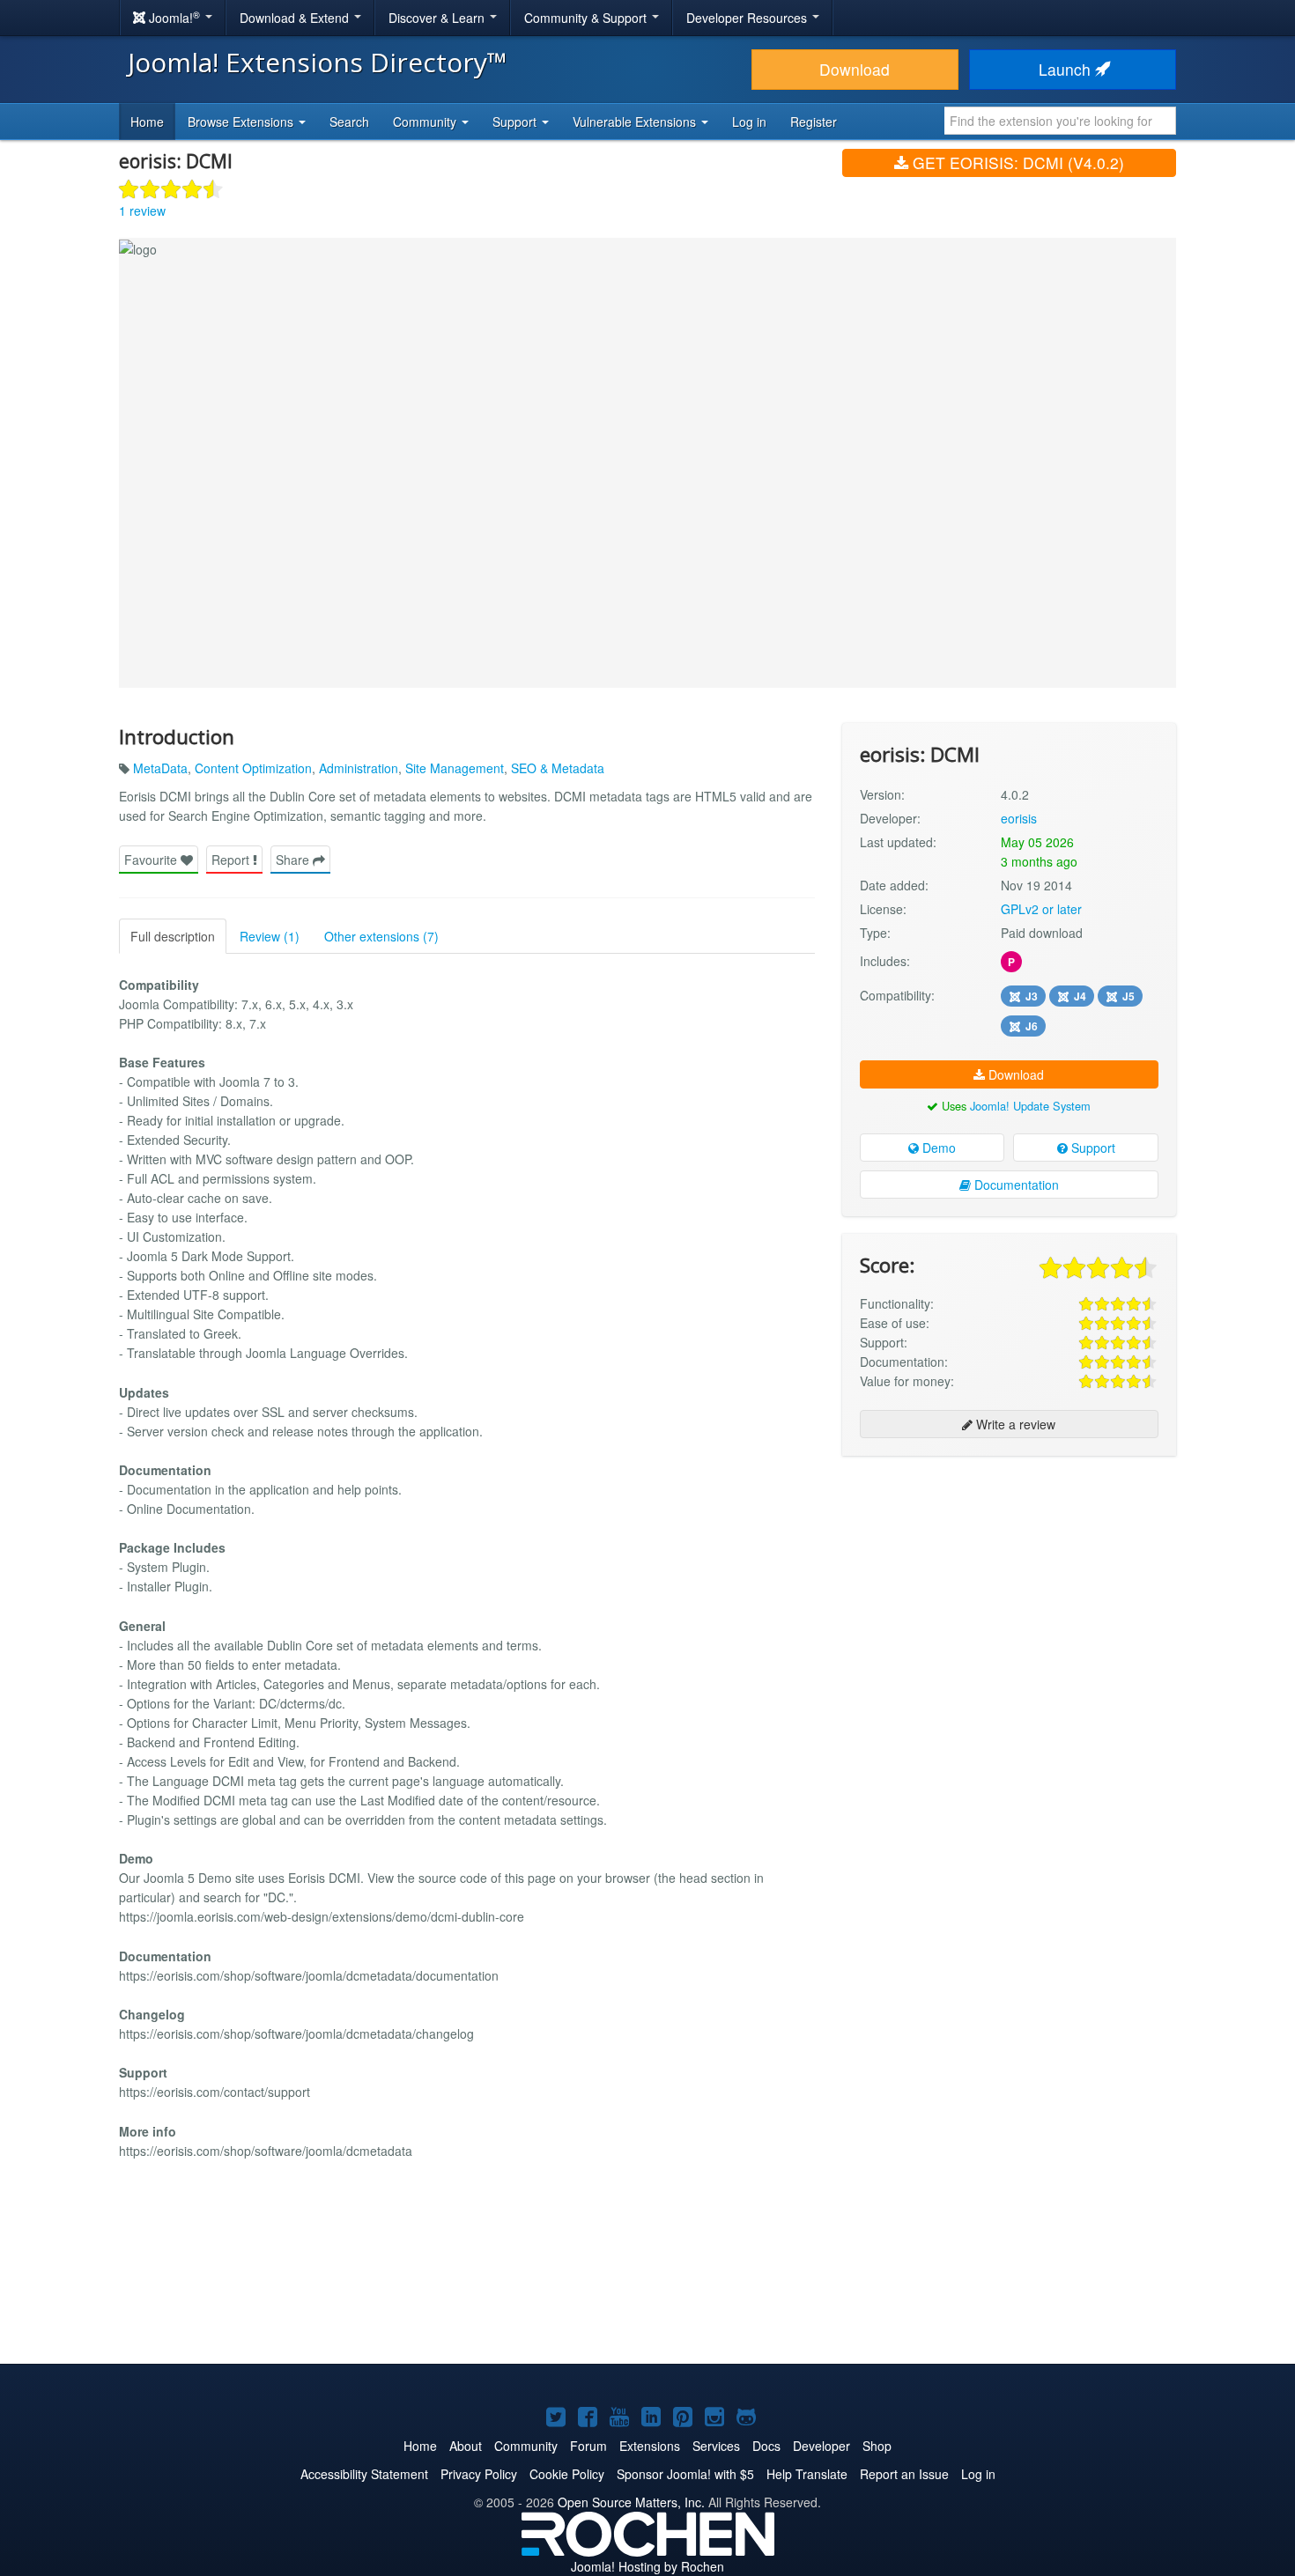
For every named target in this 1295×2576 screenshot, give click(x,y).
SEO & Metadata (558, 768)
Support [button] (516, 122)
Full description (173, 936)
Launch (1067, 69)
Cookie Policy (567, 2474)
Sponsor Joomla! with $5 (685, 2474)
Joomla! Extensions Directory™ (318, 62)
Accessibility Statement (364, 2474)
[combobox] (1060, 121)
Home (147, 122)
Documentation (1015, 1185)
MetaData (160, 768)
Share (294, 860)
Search (349, 122)
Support (1091, 1148)
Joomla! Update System (1030, 1106)
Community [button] (426, 122)
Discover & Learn (438, 18)
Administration (359, 768)
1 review (142, 210)
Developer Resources (748, 18)
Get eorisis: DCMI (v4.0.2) (1016, 162)
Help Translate (807, 2474)
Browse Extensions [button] (242, 122)
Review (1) (270, 936)
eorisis (1019, 818)
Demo (937, 1148)
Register (814, 122)
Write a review (1014, 1424)
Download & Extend (296, 18)
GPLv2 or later (1041, 909)
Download (855, 69)
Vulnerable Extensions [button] (636, 122)
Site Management (455, 768)
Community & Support (587, 18)
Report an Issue (904, 2474)
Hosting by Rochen (647, 2566)
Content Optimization (253, 768)
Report (232, 860)
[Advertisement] (1009, 1583)
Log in (749, 122)
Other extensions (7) (381, 936)
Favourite (152, 860)
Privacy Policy (479, 2474)
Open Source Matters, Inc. (631, 2502)
